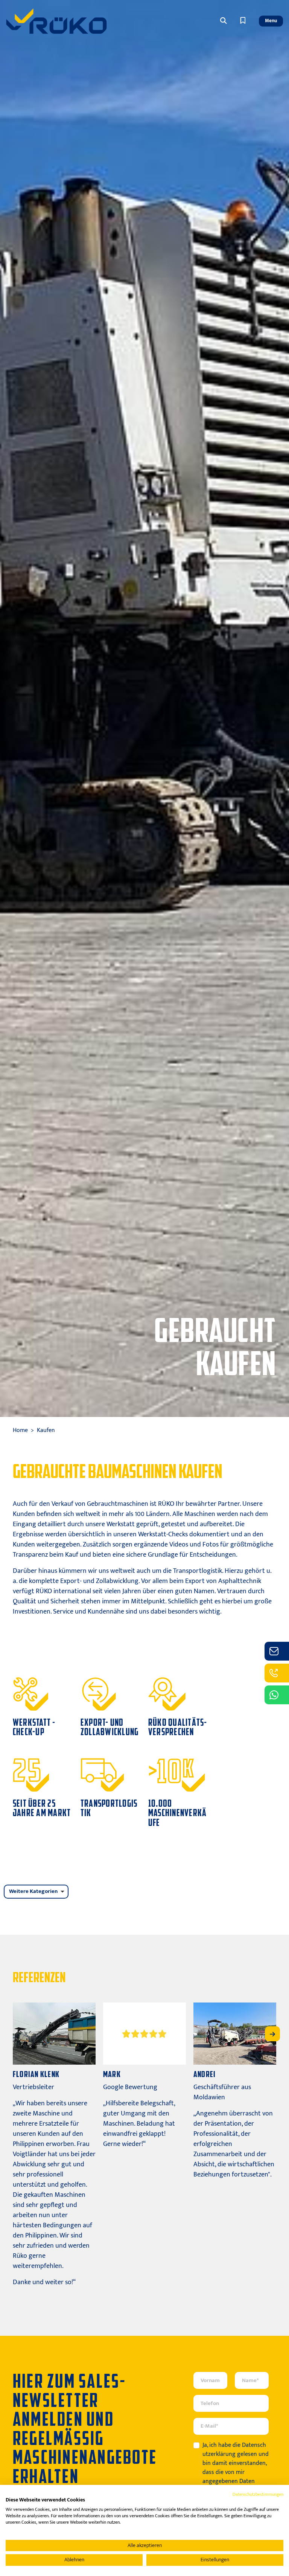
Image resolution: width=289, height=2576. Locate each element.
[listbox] (36, 1892)
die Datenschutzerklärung (234, 2450)
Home (20, 1430)
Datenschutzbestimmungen (258, 2494)
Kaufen (46, 1430)
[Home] (56, 21)
